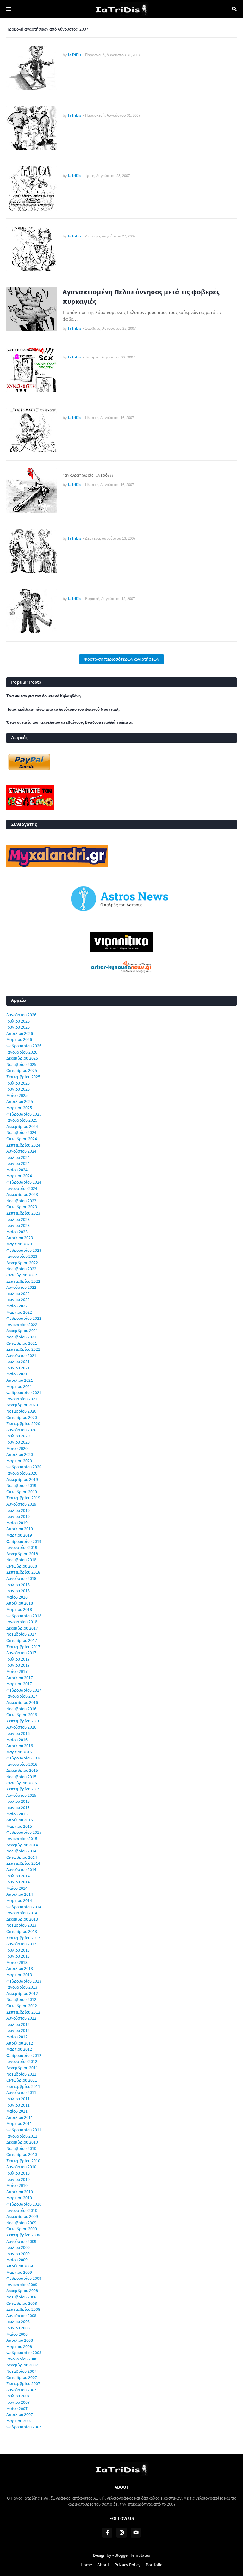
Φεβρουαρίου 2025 (24, 1114)
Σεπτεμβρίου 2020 (23, 1423)
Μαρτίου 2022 (19, 1312)
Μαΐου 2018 (17, 1597)
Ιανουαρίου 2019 (22, 1547)
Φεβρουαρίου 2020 (24, 1467)
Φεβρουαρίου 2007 (24, 2427)
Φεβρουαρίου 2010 (24, 2204)
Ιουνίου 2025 (18, 1089)
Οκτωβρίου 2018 (22, 1566)
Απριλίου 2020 (20, 1454)
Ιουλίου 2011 (18, 2099)
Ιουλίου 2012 (18, 2024)
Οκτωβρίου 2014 (22, 1857)
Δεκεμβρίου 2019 (22, 1479)
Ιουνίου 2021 (18, 1368)
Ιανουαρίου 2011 (22, 2136)
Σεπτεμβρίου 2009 (23, 2235)
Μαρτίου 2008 (19, 2347)
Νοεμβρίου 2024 (21, 1132)
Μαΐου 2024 (17, 1170)
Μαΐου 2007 (17, 2408)
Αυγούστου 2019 (21, 1504)
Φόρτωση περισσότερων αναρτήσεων (121, 659)
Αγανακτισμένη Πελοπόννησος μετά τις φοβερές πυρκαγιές (141, 296)
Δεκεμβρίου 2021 (22, 1331)
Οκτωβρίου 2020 (22, 1417)
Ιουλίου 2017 (18, 1659)
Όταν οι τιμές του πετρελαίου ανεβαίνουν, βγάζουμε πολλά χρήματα (69, 722)
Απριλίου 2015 (20, 1820)
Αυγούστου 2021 (21, 1355)
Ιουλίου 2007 (18, 2396)
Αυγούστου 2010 (21, 2167)
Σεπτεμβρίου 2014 (23, 1863)
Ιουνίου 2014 (18, 1882)
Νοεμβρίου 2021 (21, 1337)
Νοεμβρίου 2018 (21, 1560)
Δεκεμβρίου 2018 (22, 1554)
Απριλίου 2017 (20, 1678)
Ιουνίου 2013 (18, 1956)
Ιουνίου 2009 (18, 2254)
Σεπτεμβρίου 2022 (23, 1281)
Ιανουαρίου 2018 (22, 1622)
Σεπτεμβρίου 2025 (23, 1077)
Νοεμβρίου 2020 (21, 1411)
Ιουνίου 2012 (18, 2030)
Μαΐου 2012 (17, 2037)
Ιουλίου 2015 (18, 1801)
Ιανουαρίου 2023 (22, 1256)
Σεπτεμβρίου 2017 (23, 1647)
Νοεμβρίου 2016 (21, 1709)
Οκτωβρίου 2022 (22, 1275)
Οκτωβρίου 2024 (22, 1139)
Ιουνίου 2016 (18, 1733)
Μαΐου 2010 (17, 2185)
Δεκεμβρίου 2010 (22, 2142)
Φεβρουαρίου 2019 (24, 1541)
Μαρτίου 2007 (19, 2421)
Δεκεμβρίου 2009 (22, 2216)
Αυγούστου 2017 (21, 1653)
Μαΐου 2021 (17, 1374)
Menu (9, 9)
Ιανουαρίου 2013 (22, 1987)
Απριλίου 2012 (20, 2043)
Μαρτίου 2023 (19, 1244)
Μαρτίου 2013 (19, 1975)
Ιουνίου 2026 (18, 1027)
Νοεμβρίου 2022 (21, 1269)
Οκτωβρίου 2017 (22, 1640)
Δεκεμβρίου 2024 (22, 1126)
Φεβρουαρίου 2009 (24, 2278)
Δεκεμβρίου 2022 (22, 1263)
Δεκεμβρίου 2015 (22, 1770)
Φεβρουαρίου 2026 (24, 1046)
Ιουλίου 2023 (18, 1219)
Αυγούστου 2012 (21, 2018)
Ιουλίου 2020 (18, 1436)
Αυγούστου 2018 (21, 1578)
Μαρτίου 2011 (19, 2123)
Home (86, 2565)
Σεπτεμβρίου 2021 (23, 1349)
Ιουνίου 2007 (18, 2402)
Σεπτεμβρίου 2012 (23, 2012)
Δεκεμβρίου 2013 (22, 1919)
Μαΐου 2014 (17, 1888)
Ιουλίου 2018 (18, 1585)
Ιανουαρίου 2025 (22, 1120)
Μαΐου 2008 (17, 2334)
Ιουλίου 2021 (18, 1361)
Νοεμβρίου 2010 (21, 2148)
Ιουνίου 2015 (18, 1808)
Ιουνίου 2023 (18, 1225)
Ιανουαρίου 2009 (22, 2285)
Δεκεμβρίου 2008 (22, 2291)
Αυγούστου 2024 (21, 1151)
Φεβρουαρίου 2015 (24, 1832)
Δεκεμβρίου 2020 (22, 1405)
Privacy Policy (128, 2565)
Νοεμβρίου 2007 (21, 2371)
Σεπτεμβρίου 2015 (23, 1789)
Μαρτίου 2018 (19, 1609)
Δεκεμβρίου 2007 (22, 2365)
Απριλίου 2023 (20, 1238)
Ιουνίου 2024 (18, 1163)
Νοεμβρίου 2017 (21, 1634)
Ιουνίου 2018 (18, 1591)
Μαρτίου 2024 (19, 1176)
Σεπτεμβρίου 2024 (23, 1145)
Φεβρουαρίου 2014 (24, 1907)
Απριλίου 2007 (20, 2414)
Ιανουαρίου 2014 (22, 1913)
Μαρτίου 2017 (19, 1684)
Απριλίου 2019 (20, 1529)
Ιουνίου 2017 (18, 1665)
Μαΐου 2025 (17, 1095)
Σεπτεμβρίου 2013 (23, 1938)
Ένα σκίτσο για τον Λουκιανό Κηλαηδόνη (44, 696)
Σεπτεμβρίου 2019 (23, 1498)
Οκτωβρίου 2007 (22, 2377)
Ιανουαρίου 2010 (22, 2210)
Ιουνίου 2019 (18, 1516)
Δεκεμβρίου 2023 (22, 1194)
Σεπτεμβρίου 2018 (23, 1572)
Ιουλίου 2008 (18, 2322)
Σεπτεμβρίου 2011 (23, 2086)
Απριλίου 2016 (20, 1746)
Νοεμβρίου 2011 (21, 2074)
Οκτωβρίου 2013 (22, 1931)
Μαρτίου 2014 (19, 1900)
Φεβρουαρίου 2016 (24, 1758)
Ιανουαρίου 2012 (22, 2061)
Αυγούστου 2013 (21, 1944)
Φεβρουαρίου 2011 (24, 2130)
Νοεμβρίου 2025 (21, 1064)
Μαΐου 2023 (17, 1232)
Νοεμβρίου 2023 (21, 1201)
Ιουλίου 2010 (18, 2173)
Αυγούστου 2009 (21, 2241)
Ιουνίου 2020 (18, 1442)
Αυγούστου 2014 (21, 1869)
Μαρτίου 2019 (19, 1535)
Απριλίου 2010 (20, 2192)
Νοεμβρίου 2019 (21, 1485)
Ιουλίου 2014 (18, 1876)
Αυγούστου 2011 (21, 2092)
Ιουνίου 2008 (18, 2328)
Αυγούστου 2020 (21, 1430)
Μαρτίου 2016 (19, 1752)
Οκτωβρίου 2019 (22, 1492)
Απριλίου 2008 (20, 2340)
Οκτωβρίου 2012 (22, 2006)
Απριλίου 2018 (20, 1603)
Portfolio (154, 2565)
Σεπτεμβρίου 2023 (23, 1213)
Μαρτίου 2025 (19, 1108)
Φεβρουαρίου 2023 (24, 1250)
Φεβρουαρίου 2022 (24, 1318)
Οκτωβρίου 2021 (22, 1343)
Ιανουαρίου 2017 (22, 1696)
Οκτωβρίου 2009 (22, 2229)
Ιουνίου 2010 (18, 2179)
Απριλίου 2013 (20, 1968)
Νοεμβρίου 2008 (21, 2297)
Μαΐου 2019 (17, 1523)
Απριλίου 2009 (20, 2266)
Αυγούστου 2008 (21, 2316)
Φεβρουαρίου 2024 (24, 1182)
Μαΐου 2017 (17, 1671)
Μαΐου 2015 (17, 1814)
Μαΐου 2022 (17, 1306)
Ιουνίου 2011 (18, 2105)
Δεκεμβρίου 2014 (22, 1845)
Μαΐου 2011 (17, 2111)
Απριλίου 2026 (20, 1033)
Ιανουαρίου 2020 (22, 1473)
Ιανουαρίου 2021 (22, 1399)
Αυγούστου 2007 (21, 2390)
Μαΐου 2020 (17, 1448)
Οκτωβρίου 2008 (22, 2303)
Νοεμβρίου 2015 (21, 1777)
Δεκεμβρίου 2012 (22, 1993)
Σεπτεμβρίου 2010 (23, 2161)
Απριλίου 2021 (20, 1380)
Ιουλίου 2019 (18, 1510)
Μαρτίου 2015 (19, 1826)
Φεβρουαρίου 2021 (24, 1392)
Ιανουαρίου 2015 (22, 1839)
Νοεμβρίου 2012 (21, 1999)
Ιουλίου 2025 (18, 1083)
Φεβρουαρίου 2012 (24, 2055)
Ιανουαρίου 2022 (22, 1325)
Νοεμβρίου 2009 (21, 2223)
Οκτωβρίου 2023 (22, 1207)
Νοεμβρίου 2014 (21, 1851)
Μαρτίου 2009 (19, 2272)
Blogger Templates (132, 2555)
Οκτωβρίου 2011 (22, 2080)
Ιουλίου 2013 (18, 1950)
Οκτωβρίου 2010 (22, 2154)
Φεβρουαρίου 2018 (24, 1616)
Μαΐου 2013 (17, 1962)
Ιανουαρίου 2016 (22, 1764)
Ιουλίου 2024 (18, 1157)
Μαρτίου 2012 (19, 2049)
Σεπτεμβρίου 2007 (23, 2383)
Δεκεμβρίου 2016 (22, 1702)
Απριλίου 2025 (20, 1101)
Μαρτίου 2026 (19, 1039)
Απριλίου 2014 (20, 1894)
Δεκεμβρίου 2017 (22, 1628)
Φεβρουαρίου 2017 (24, 1690)
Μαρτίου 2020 (19, 1461)
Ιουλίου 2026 (18, 1021)
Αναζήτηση (234, 9)
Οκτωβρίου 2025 (22, 1070)
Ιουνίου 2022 (18, 1300)
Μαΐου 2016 (17, 1740)
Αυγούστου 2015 (21, 1795)
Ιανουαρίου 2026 (22, 1052)
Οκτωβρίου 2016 (22, 1715)
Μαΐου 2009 (17, 2260)
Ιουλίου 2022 (18, 1294)
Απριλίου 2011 (20, 2117)
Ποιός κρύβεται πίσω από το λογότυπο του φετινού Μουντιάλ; (63, 709)
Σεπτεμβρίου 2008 (23, 2309)
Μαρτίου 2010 (19, 2198)
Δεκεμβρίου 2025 (22, 1058)
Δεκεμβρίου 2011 (22, 2068)
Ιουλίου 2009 (18, 2247)
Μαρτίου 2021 (19, 1386)
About (103, 2565)
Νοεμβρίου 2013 (21, 1925)
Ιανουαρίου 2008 (22, 2359)
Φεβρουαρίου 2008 (24, 2353)
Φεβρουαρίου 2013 (24, 1981)
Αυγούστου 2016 (21, 1727)
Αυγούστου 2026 (21, 1015)
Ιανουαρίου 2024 (22, 1188)
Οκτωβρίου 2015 (22, 1783)
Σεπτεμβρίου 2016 (23, 1721)
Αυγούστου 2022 (21, 1287)
